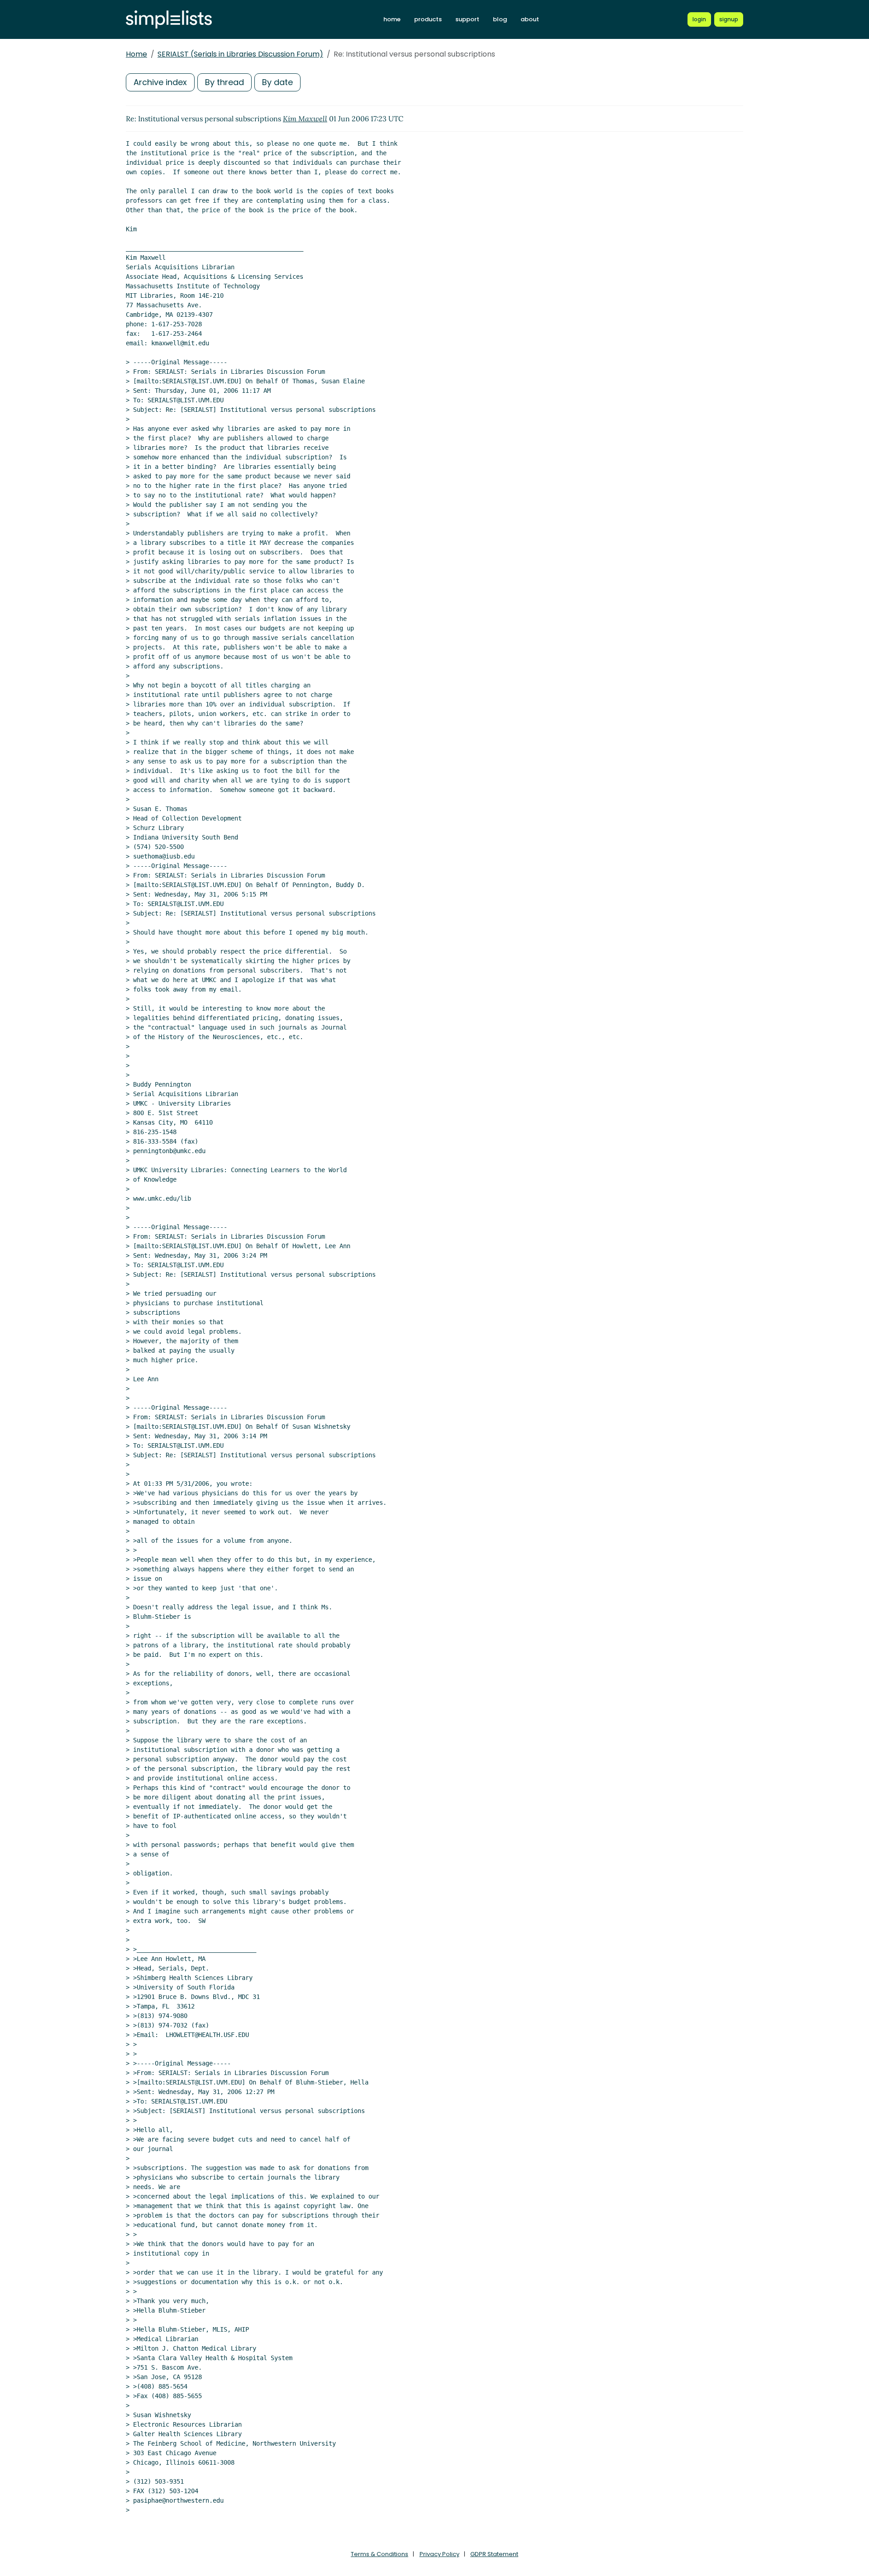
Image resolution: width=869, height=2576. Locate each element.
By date (277, 82)
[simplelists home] (169, 20)
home (392, 19)
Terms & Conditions (380, 2554)
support (467, 19)
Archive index (160, 82)
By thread (224, 82)
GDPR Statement (494, 2554)
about (530, 19)
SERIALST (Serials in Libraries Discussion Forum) (240, 54)
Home (136, 54)
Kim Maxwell (305, 119)
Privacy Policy (439, 2554)
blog (500, 19)
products (428, 19)
